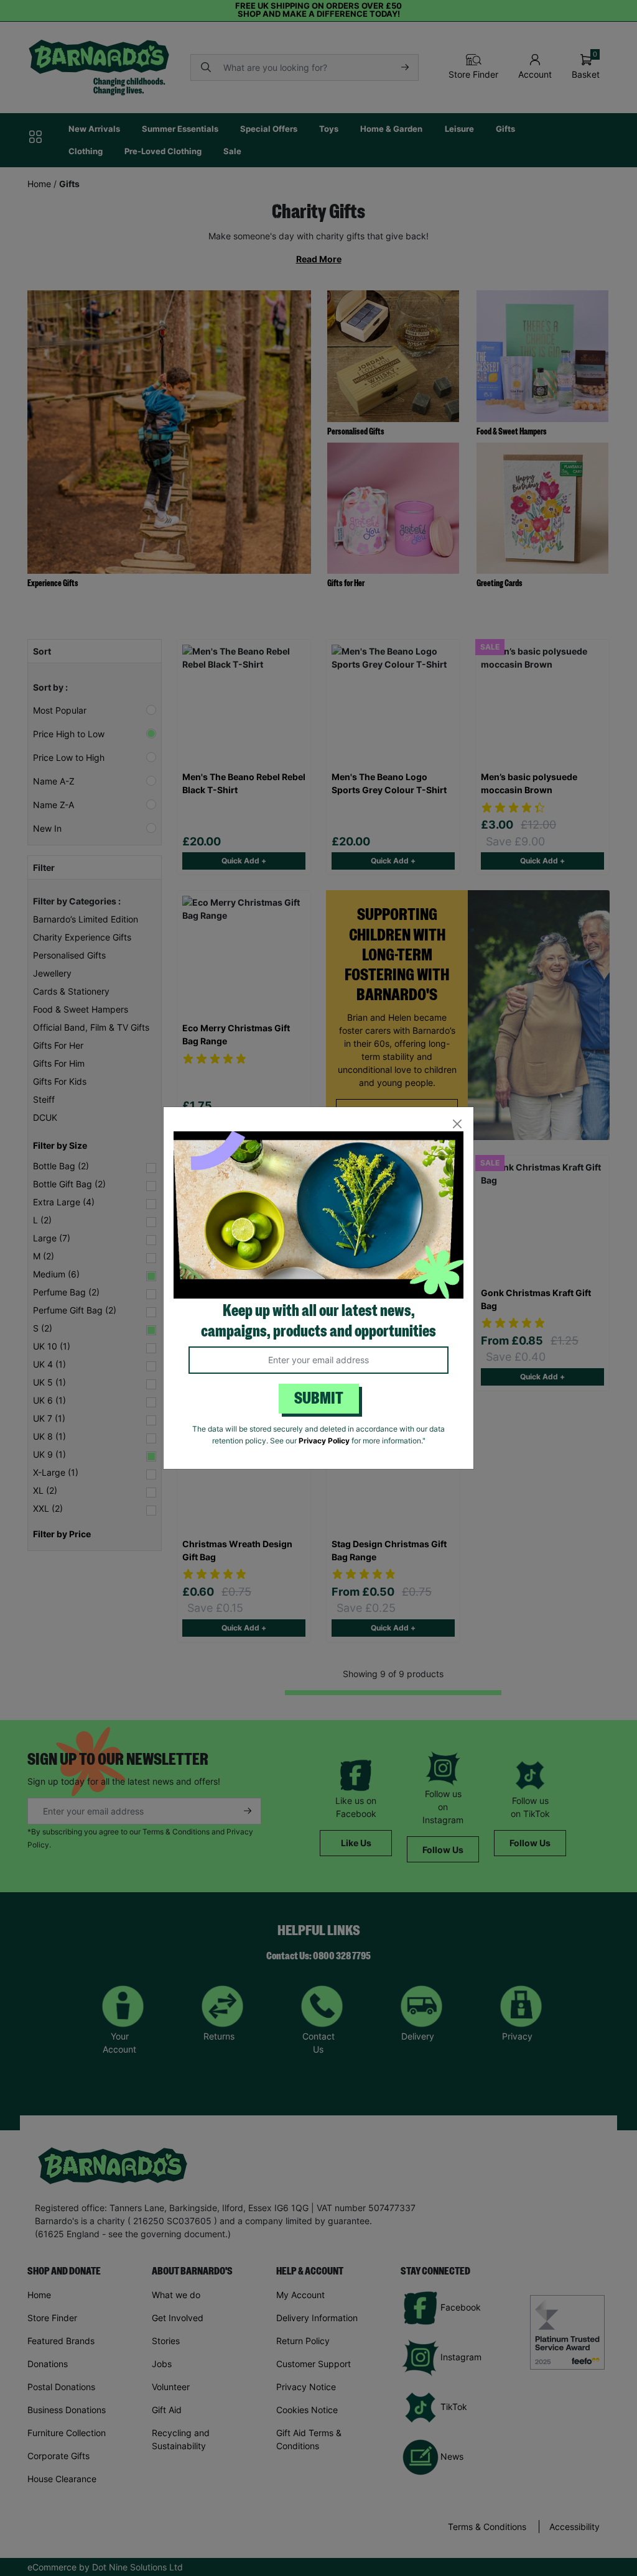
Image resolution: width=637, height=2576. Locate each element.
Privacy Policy (324, 1441)
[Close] (457, 1124)
